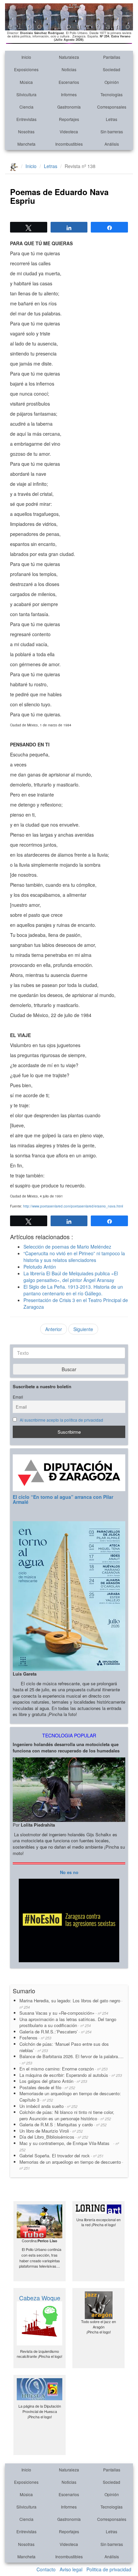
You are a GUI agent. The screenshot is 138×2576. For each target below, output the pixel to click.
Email (18, 1397)
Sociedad (112, 69)
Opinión (112, 82)
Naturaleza (69, 57)
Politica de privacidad (109, 2569)
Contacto (46, 2569)
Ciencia (26, 107)
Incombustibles (69, 144)
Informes (69, 94)
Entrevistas (26, 119)
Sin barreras (112, 131)
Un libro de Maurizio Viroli (51, 2131)
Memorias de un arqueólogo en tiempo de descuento (71, 2165)
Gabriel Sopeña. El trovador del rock (61, 2156)
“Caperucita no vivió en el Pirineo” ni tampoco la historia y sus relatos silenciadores (74, 1257)
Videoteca (69, 131)
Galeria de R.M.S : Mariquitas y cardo (63, 2124)
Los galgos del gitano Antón (53, 2081)
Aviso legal (71, 2569)
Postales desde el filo (47, 2087)
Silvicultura (26, 94)
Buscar (69, 1369)
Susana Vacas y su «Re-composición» (64, 2013)
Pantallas (112, 57)
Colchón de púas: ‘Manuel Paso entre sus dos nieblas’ (64, 2047)
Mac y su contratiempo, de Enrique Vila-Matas (69, 2146)
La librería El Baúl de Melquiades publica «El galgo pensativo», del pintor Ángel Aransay (71, 1277)
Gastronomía (69, 107)
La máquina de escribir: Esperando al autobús (71, 2075)
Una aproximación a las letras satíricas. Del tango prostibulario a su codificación (68, 2022)
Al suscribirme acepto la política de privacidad (61, 1420)
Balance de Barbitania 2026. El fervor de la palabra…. (72, 2059)
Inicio (26, 57)
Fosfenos (35, 2038)
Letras (112, 119)
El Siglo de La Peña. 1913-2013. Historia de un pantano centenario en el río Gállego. (73, 1290)
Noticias (69, 69)
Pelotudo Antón (40, 1267)
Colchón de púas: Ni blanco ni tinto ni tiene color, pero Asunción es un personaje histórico (67, 2115)
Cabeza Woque (40, 2298)
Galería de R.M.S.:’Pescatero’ (55, 2032)
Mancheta (26, 144)
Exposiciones (26, 69)
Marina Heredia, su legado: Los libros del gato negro (71, 2003)
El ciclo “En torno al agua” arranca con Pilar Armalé (63, 1499)
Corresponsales (112, 107)
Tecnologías (112, 94)
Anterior (54, 1329)
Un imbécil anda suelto (48, 2106)
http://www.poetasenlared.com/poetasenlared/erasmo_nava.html (73, 1206)
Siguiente (83, 1329)
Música (26, 82)
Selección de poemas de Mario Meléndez (67, 1247)
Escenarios (69, 82)
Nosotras (26, 131)
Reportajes (69, 119)
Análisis (112, 144)
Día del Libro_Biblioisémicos (54, 2137)
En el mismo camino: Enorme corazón (63, 2069)
